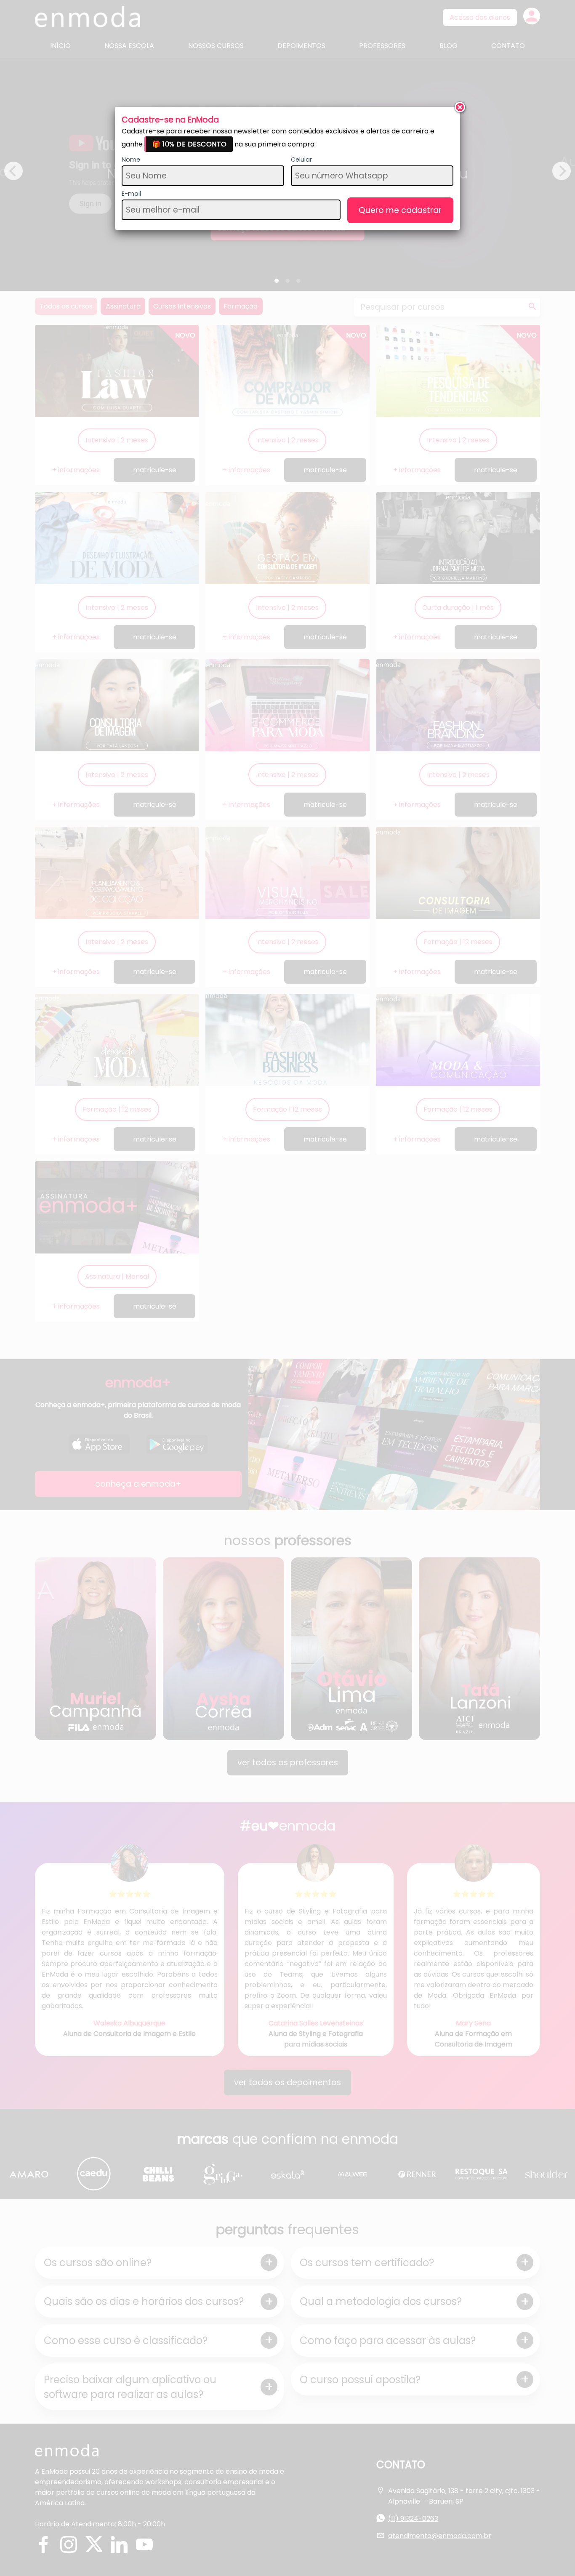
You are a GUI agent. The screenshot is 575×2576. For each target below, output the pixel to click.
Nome (131, 160)
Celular (301, 160)
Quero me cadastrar (400, 210)
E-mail (131, 194)
